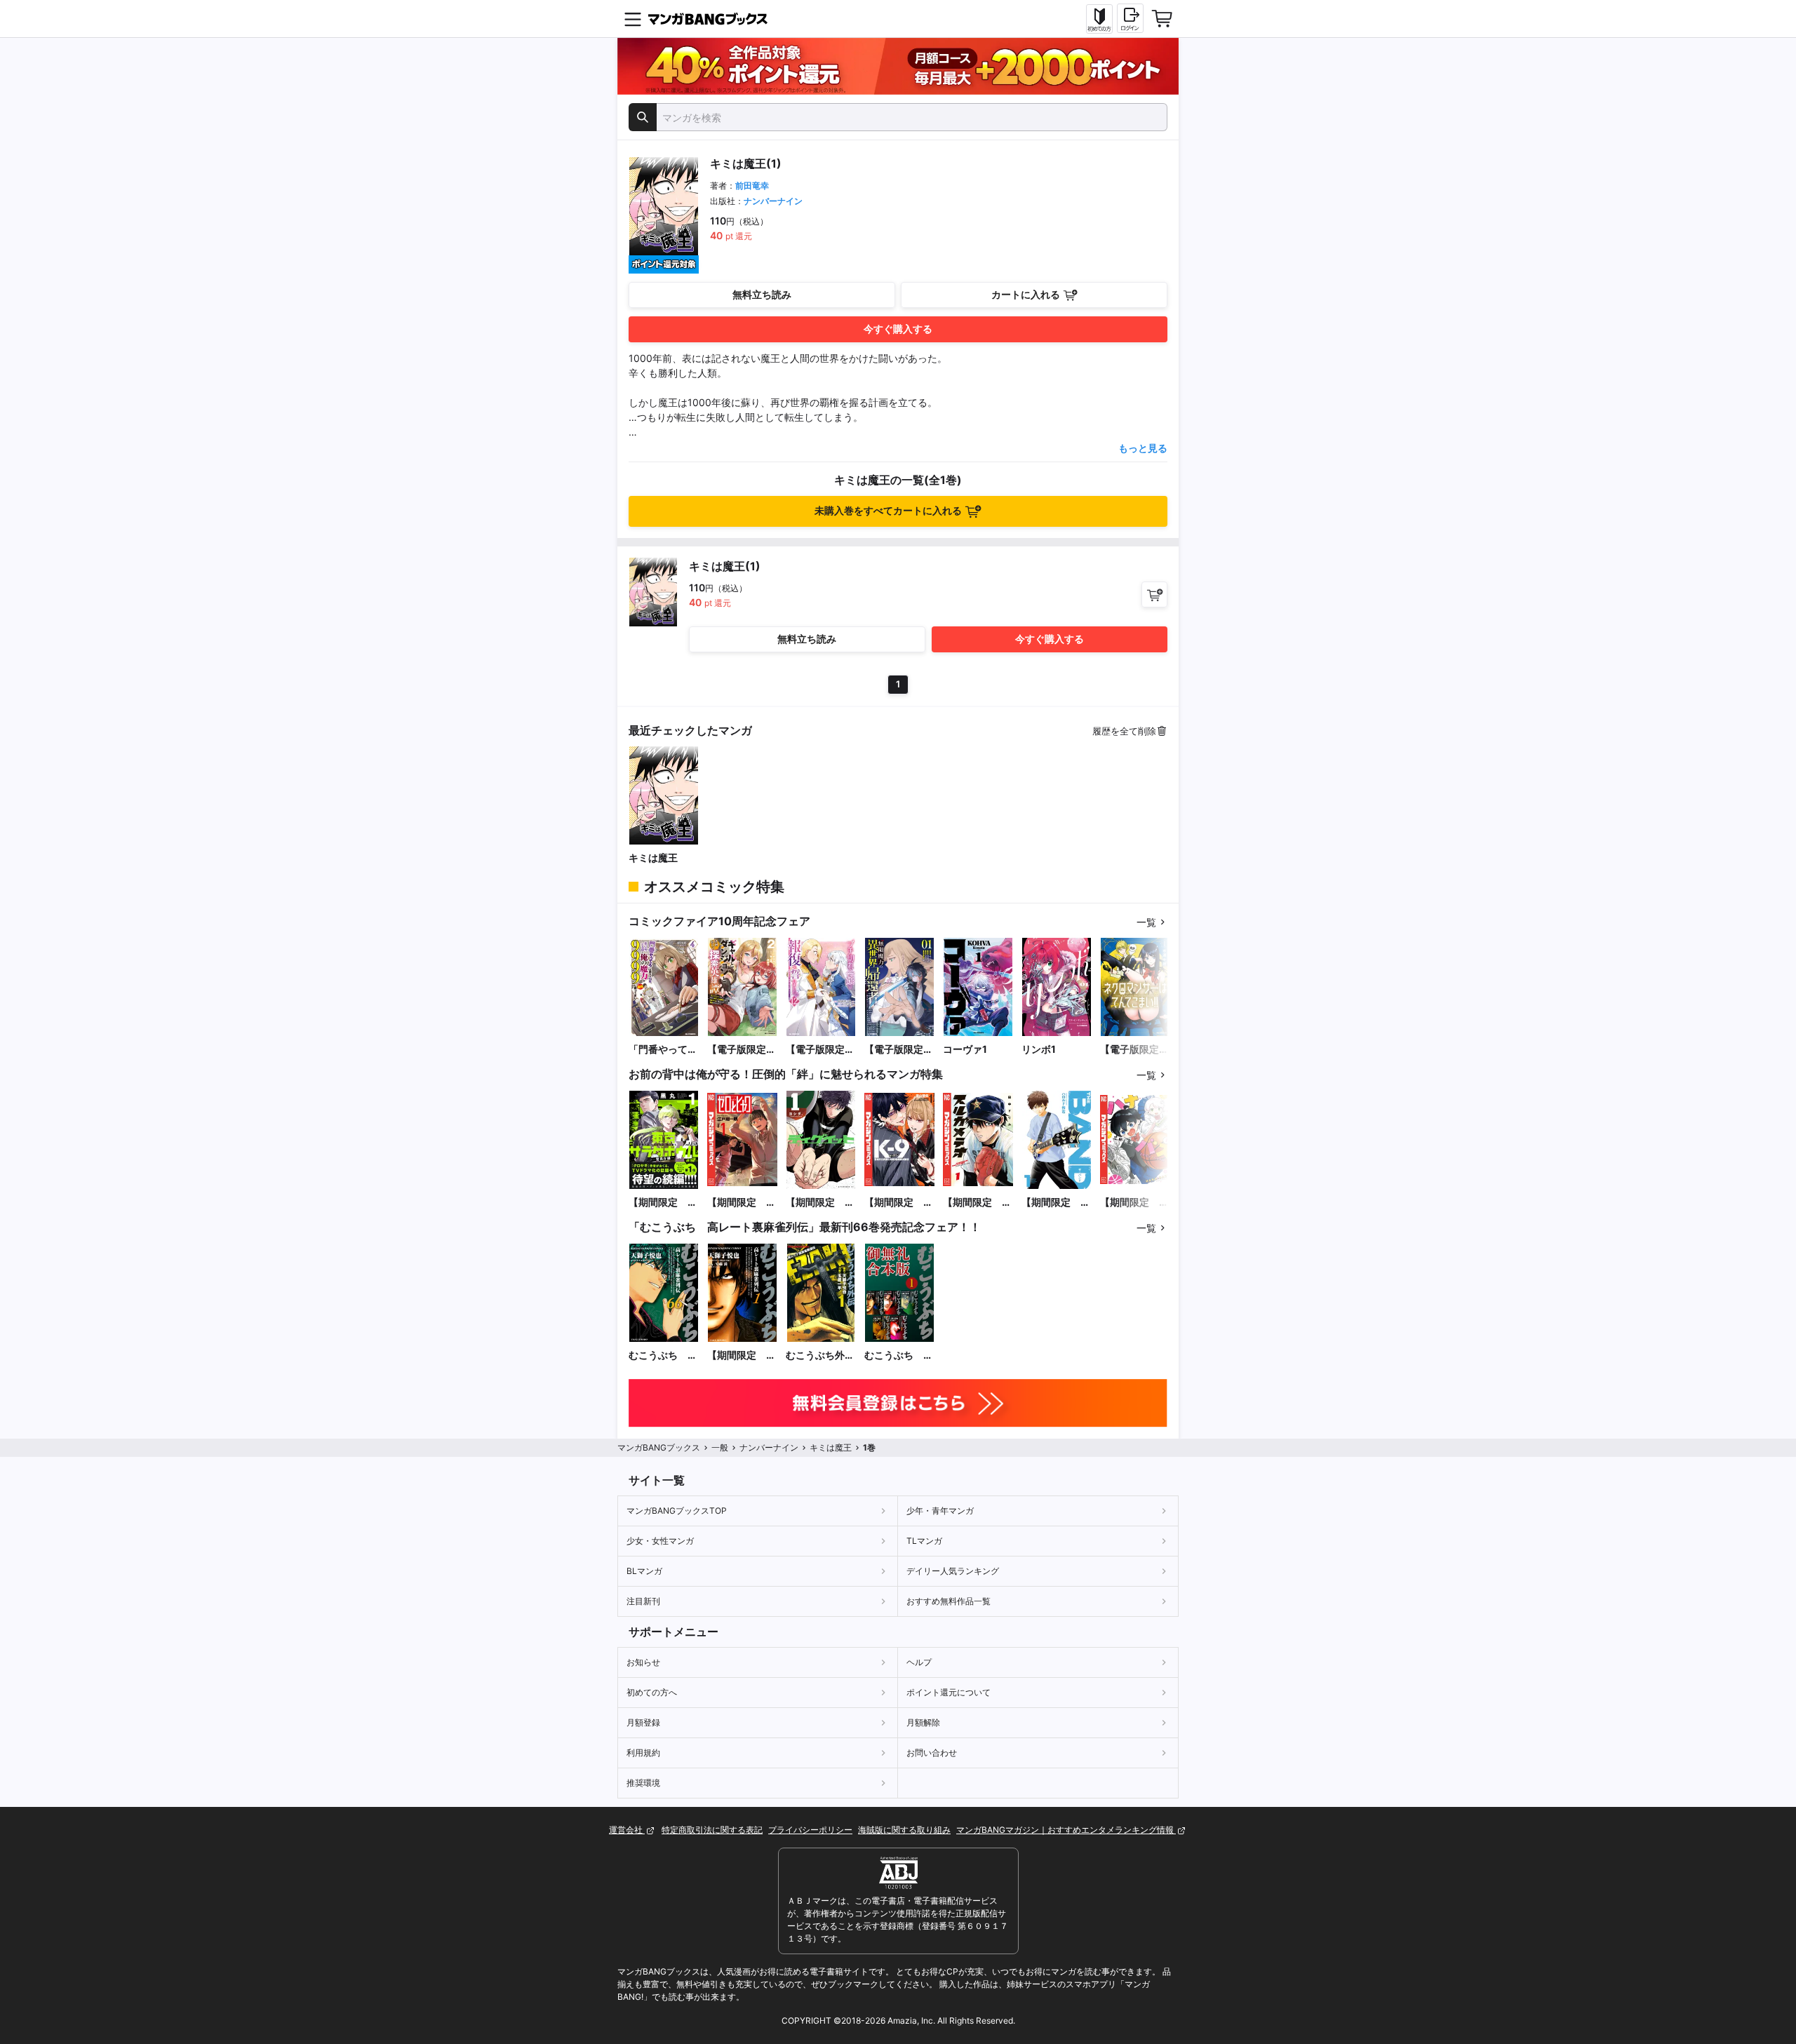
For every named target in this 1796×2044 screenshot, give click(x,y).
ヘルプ (919, 1662)
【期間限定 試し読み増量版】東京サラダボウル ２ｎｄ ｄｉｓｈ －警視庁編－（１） (663, 1203)
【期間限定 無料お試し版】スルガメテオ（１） (977, 1203)
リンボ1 (1039, 1049)
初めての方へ (652, 1692)
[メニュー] (633, 19)
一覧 (1146, 922)
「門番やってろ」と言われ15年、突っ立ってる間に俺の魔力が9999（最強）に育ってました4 (664, 1050)
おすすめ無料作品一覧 (949, 1601)
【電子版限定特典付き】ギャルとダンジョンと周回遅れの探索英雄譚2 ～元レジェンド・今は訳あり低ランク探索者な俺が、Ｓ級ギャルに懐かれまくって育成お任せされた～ (742, 1050)
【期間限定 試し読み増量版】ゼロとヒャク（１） (742, 1203)
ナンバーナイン (773, 201)
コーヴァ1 (965, 1049)
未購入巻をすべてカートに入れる (888, 510)
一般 (720, 1447)
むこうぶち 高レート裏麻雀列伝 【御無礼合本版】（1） (899, 1356)
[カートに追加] (1154, 594)
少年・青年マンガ (940, 1511)
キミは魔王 (653, 858)
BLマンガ (644, 1571)
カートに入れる (1026, 294)
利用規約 (643, 1753)
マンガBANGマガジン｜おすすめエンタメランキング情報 (1066, 1830)
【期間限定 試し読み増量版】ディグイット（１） (820, 1203)
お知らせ (643, 1662)
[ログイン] (1130, 18)
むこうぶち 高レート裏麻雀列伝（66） (663, 1356)
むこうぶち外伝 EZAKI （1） (821, 1356)
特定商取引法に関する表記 (712, 1830)
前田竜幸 (752, 186)
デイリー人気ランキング (953, 1571)
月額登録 (643, 1722)
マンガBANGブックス (659, 1447)
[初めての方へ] (1099, 19)
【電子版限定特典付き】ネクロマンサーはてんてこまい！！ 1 (1134, 1050)
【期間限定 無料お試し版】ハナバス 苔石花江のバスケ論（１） (1134, 1203)
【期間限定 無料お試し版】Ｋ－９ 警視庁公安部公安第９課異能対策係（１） (899, 1203)
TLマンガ (924, 1541)
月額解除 (923, 1722)
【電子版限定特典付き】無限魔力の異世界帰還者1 (899, 1050)
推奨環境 (643, 1783)
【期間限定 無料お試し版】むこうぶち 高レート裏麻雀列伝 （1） (742, 1356)
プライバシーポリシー (810, 1830)
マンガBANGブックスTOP (677, 1511)
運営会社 (627, 1830)
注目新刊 (643, 1601)
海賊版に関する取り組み (904, 1830)
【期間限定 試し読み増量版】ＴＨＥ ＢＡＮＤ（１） (1056, 1203)
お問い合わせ (932, 1753)
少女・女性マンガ (660, 1541)
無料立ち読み (762, 294)
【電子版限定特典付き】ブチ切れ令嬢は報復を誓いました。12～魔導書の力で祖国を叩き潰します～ (821, 1050)
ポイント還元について (949, 1692)
